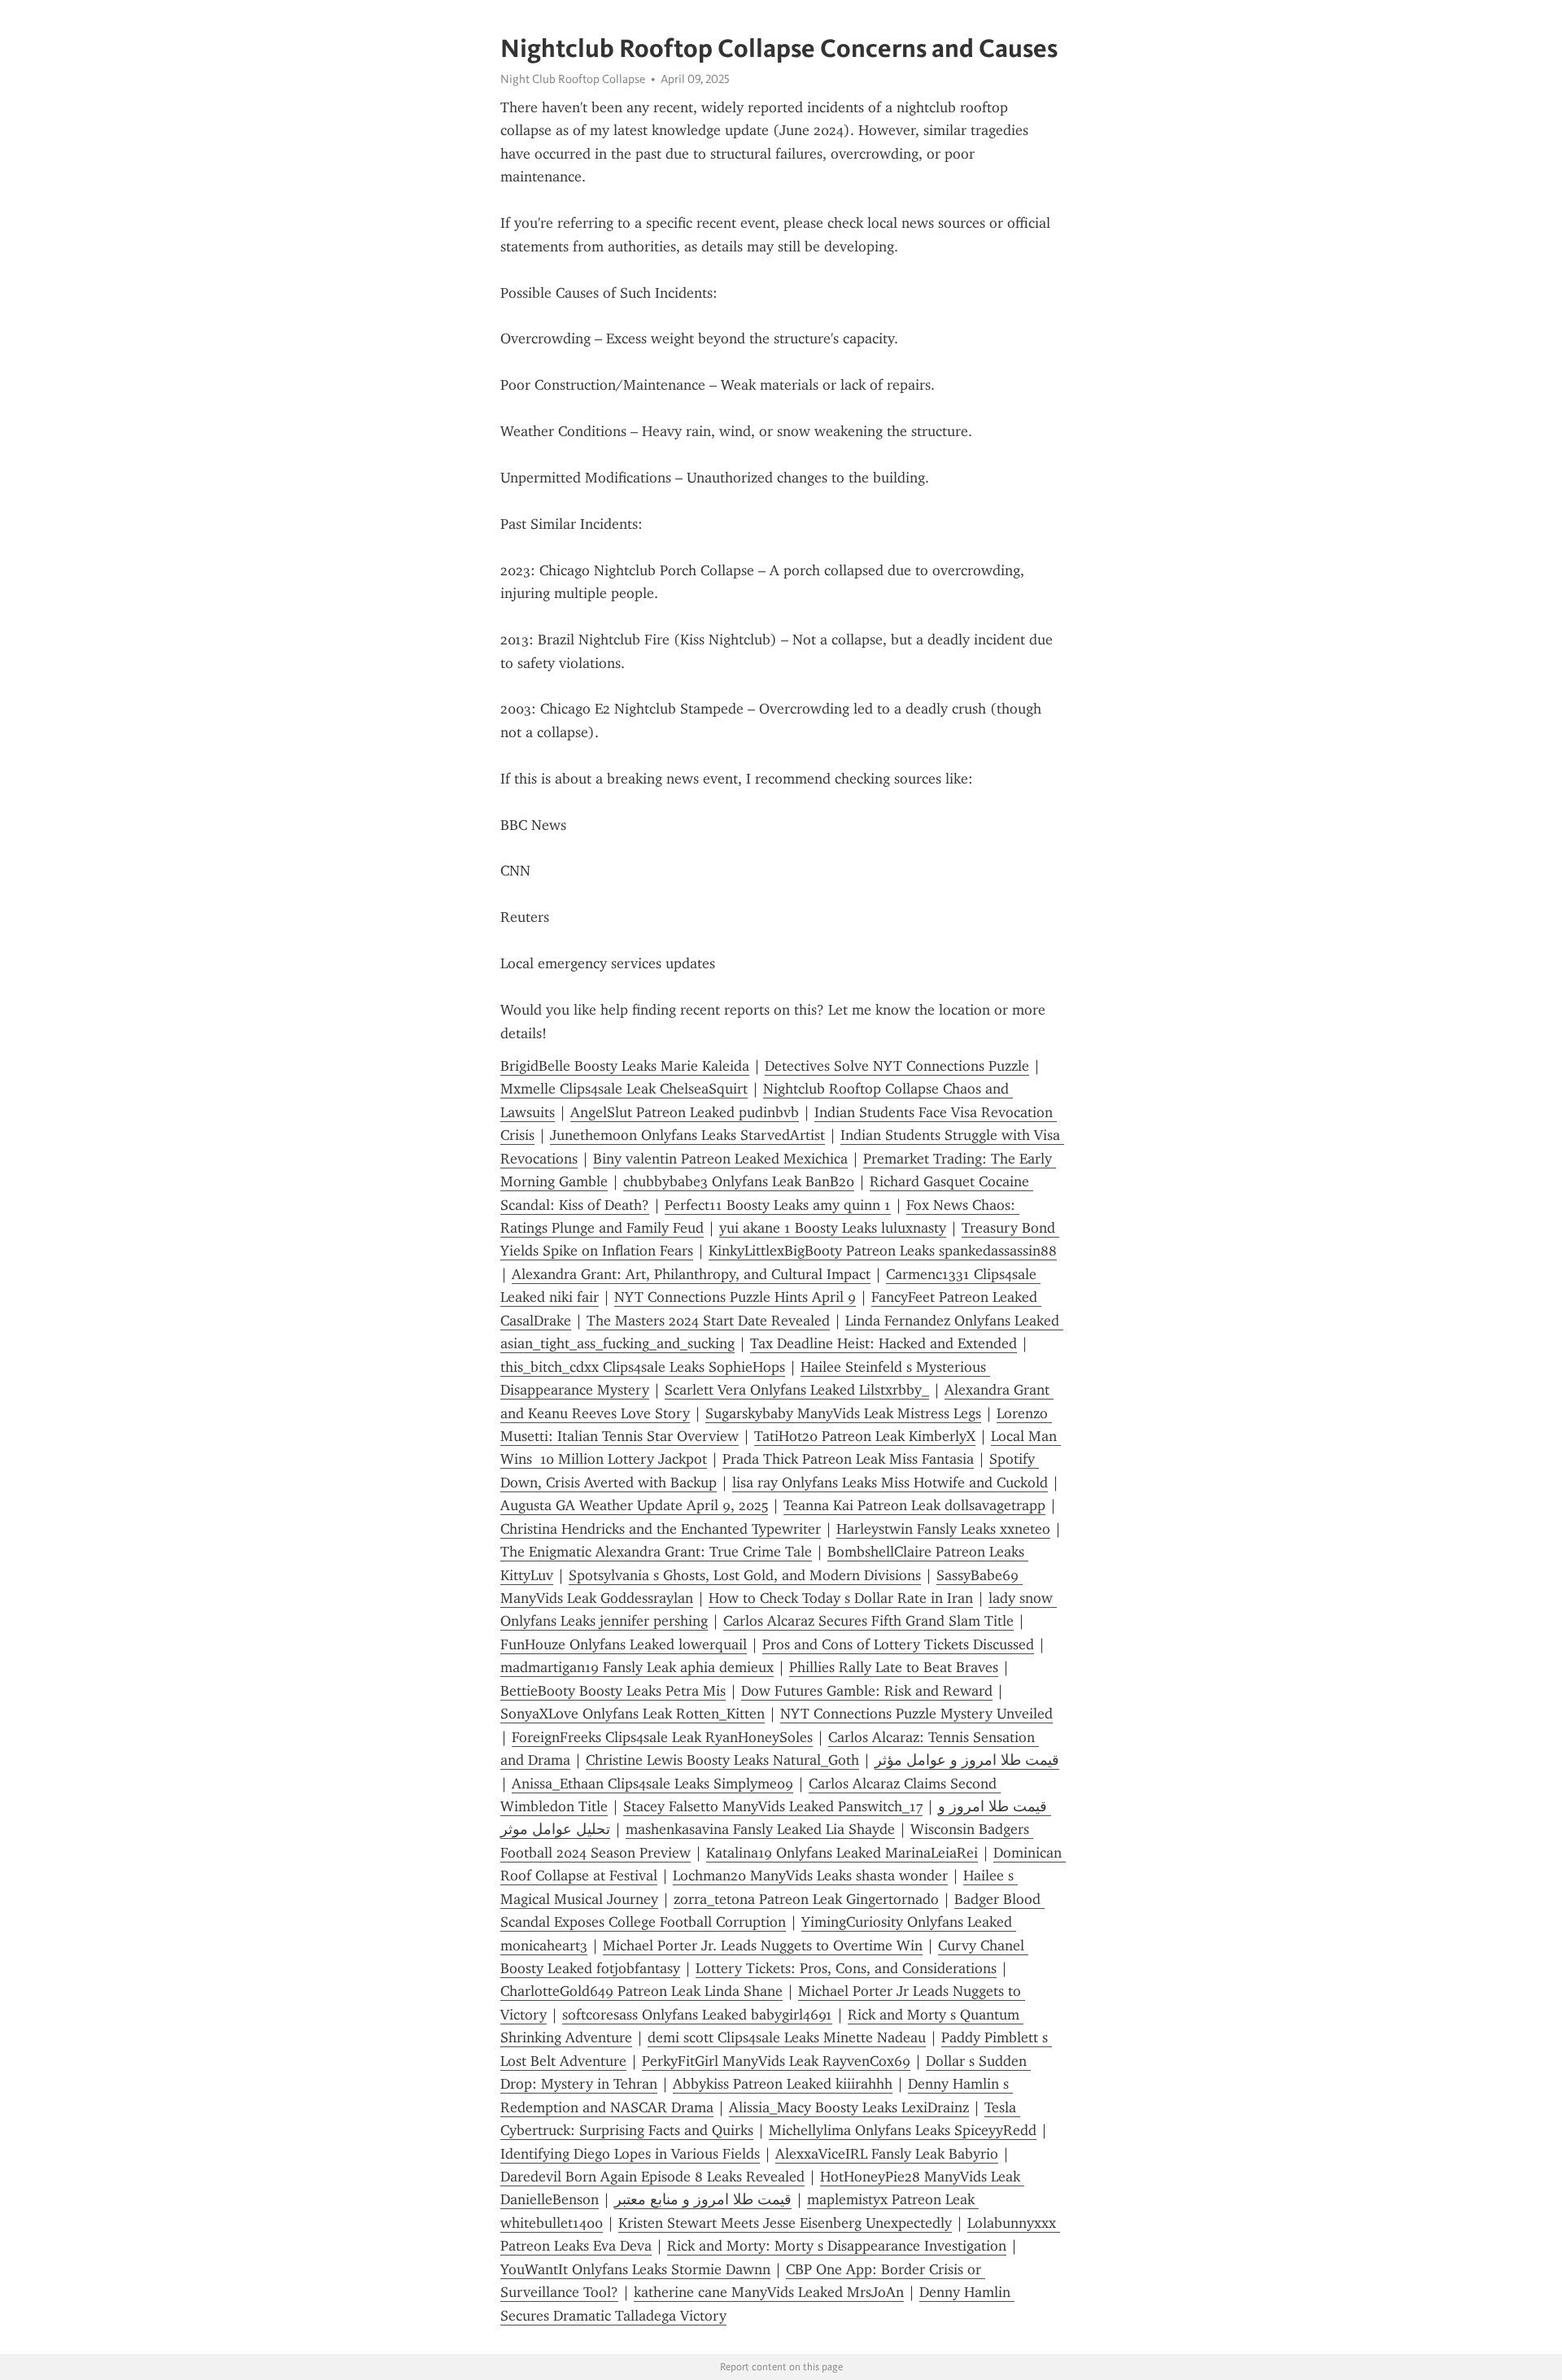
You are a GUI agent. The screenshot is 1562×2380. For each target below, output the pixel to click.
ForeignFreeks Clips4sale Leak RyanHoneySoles (662, 1737)
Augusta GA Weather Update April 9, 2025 (634, 1505)
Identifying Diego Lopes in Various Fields (630, 2154)
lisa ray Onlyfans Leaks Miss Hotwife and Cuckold (890, 1483)
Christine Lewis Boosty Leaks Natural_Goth (722, 1760)
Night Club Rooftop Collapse (573, 79)
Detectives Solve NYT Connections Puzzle (897, 1066)
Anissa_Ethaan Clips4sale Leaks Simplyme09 (652, 1784)
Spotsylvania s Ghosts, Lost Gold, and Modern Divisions (745, 1575)
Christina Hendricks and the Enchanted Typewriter (661, 1529)
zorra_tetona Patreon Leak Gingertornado (806, 1899)
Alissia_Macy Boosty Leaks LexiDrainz (849, 2107)
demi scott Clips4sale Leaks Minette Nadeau (787, 2037)
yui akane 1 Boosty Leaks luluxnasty (833, 1228)
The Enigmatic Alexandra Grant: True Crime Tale (656, 1552)
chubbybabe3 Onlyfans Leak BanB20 (739, 1181)
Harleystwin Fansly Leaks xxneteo (943, 1529)
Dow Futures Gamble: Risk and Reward (867, 1691)
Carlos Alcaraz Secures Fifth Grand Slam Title (868, 1621)
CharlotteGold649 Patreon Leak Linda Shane (641, 1991)
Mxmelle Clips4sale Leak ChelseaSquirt (624, 1089)
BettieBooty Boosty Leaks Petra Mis (613, 1691)
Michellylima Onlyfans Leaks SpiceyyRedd (903, 2130)
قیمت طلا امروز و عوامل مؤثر (967, 1760)
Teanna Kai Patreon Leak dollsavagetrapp (914, 1505)
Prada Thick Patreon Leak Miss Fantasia (848, 1459)
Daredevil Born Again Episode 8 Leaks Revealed (652, 2177)
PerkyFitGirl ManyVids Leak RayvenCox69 (776, 2061)
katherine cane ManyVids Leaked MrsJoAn (769, 2292)
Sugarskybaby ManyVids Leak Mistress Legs (843, 1413)
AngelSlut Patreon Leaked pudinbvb (685, 1112)
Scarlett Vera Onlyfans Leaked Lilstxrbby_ (797, 1390)
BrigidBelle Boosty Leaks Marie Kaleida (625, 1066)
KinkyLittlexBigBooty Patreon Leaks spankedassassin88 (883, 1251)
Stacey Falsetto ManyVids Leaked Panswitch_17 (773, 1806)
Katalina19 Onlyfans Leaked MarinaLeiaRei (842, 1853)
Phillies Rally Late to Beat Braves (894, 1667)
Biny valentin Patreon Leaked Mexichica (720, 1159)
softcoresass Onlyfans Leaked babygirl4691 (697, 2015)
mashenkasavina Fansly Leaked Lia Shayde (760, 1829)
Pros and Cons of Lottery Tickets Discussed (898, 1644)
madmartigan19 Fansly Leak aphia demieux (637, 1667)
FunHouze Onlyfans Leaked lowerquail (624, 1644)
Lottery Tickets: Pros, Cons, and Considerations (846, 1968)
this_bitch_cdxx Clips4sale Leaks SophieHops (643, 1367)
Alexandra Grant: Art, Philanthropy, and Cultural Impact (691, 1274)
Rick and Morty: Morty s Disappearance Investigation (837, 2246)
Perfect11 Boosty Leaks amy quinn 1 (778, 1205)
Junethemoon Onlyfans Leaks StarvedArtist (687, 1135)
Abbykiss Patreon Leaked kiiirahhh (783, 2084)
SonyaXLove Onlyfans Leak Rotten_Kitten (633, 1714)
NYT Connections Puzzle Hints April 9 (735, 1297)
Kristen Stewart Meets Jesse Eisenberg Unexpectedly (785, 2223)
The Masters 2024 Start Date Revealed (708, 1321)
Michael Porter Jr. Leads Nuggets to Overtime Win (763, 1945)
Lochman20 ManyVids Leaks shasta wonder (810, 1876)
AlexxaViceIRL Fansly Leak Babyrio (887, 2154)
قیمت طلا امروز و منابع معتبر (703, 2199)
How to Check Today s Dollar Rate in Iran (841, 1598)
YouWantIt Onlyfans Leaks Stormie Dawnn (635, 2269)
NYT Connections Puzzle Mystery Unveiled (916, 1714)
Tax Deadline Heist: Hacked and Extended (884, 1343)
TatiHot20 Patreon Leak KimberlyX (865, 1436)
